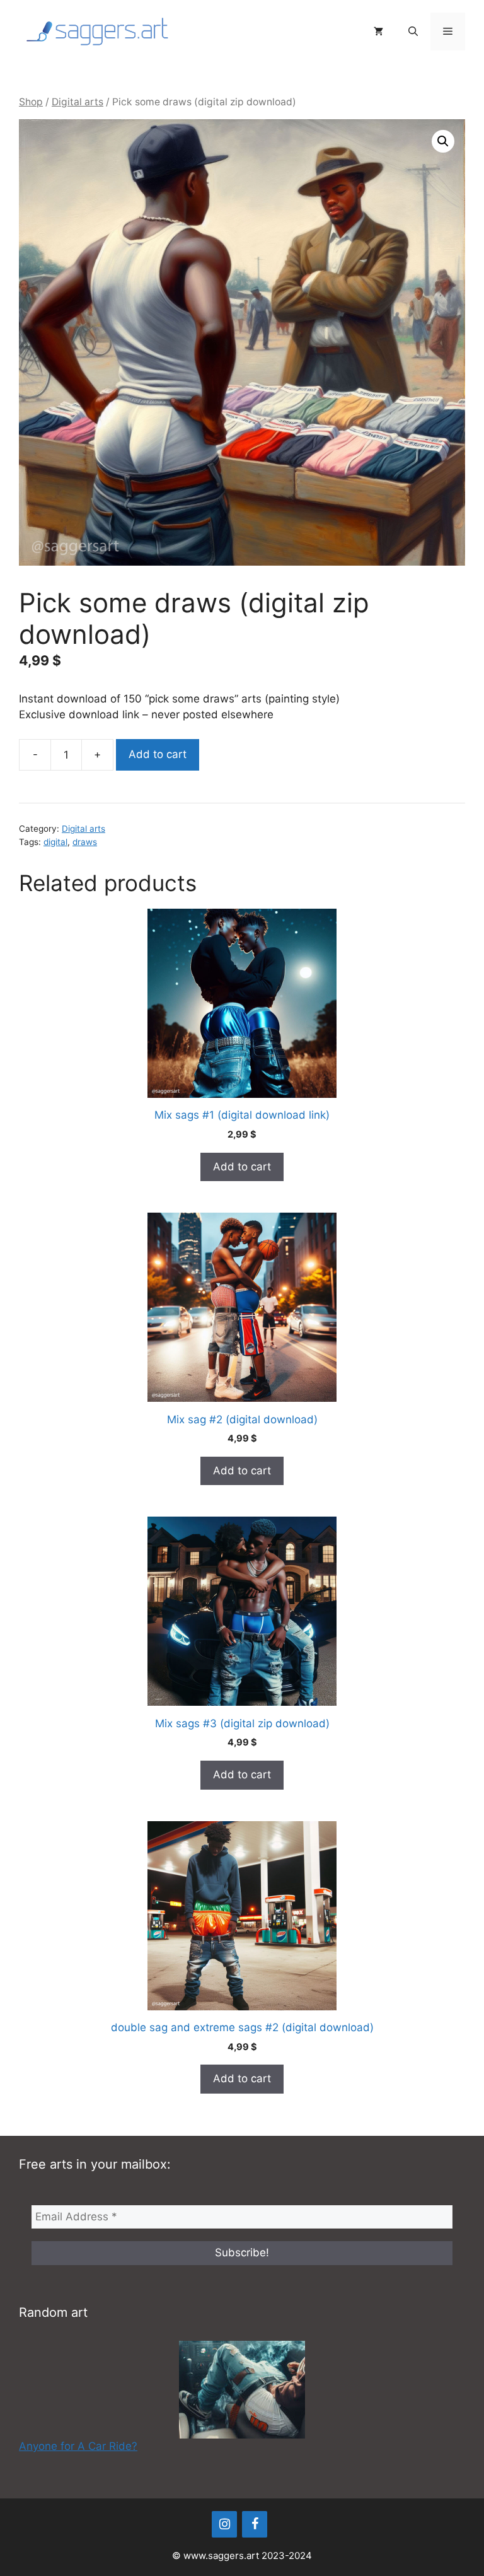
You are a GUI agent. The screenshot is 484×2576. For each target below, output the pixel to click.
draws (85, 842)
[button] (413, 32)
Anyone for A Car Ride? (78, 2446)
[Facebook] (255, 2524)
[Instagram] (224, 2524)
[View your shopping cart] (378, 32)
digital (55, 842)
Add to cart (158, 754)
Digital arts (78, 102)
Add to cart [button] (242, 1167)
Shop (31, 102)
